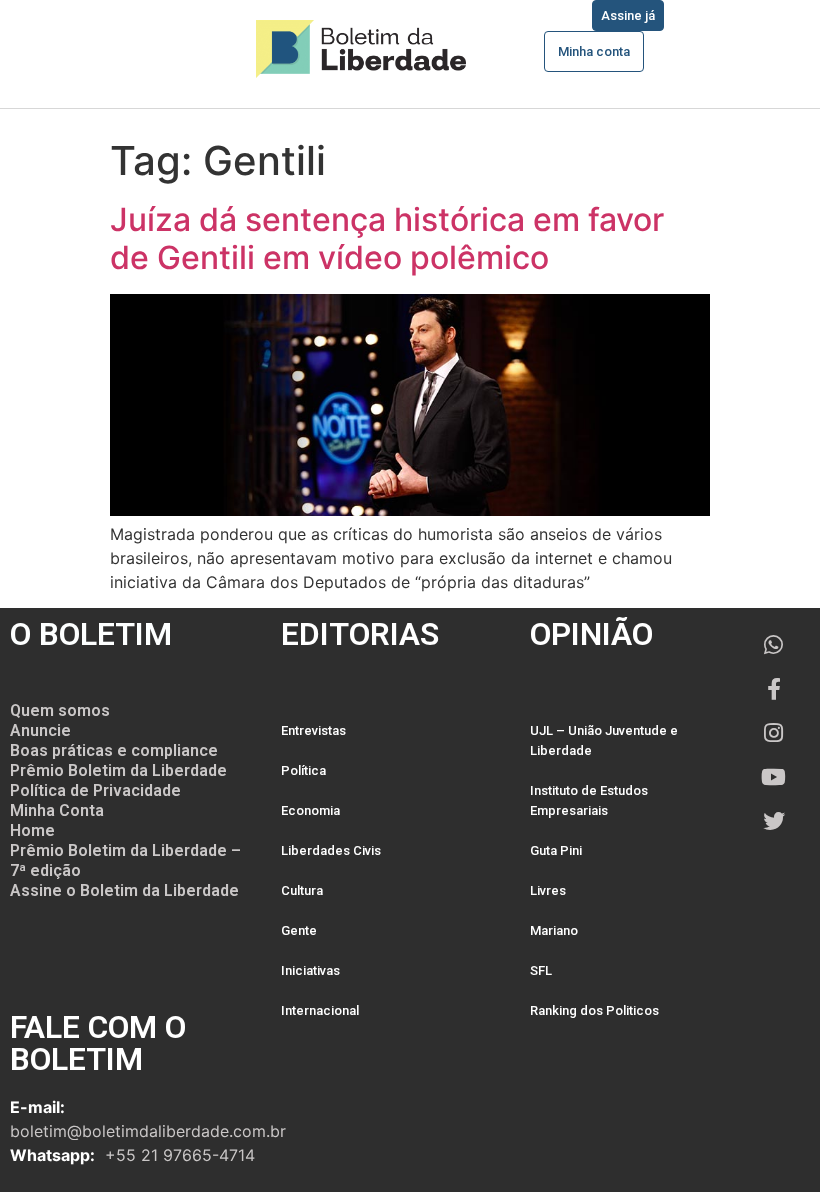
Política (303, 770)
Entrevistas (313, 730)
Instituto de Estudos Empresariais (589, 800)
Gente (299, 930)
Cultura (302, 890)
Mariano (554, 930)
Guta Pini (556, 850)
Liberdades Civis (331, 850)
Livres (548, 890)
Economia (310, 810)
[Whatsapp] (774, 645)
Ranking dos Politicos (594, 1010)
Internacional (320, 1010)
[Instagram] (774, 733)
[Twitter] (774, 821)
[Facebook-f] (774, 689)
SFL (541, 970)
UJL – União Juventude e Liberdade (604, 740)
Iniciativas (310, 970)
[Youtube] (774, 777)
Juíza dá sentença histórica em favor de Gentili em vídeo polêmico (387, 238)
